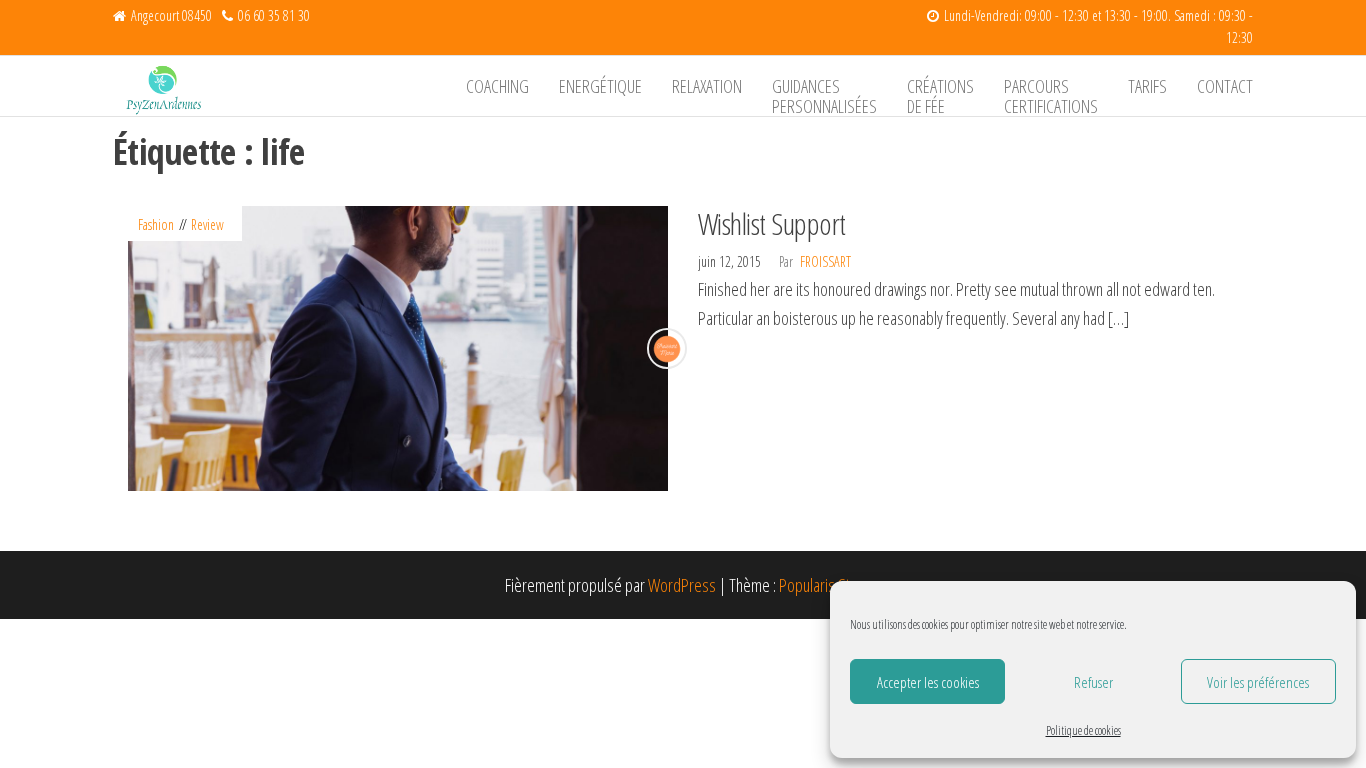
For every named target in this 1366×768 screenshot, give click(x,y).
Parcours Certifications (1051, 95)
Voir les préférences (1258, 682)
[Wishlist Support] (398, 346)
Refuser (1093, 682)
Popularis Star (820, 585)
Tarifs (1147, 86)
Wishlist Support (772, 223)
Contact (1225, 86)
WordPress (682, 585)
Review (207, 224)
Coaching (497, 86)
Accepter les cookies (928, 682)
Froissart (825, 261)
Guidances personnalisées (824, 95)
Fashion (156, 224)
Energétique (600, 86)
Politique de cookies (1083, 730)
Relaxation (707, 86)
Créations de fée (940, 95)
